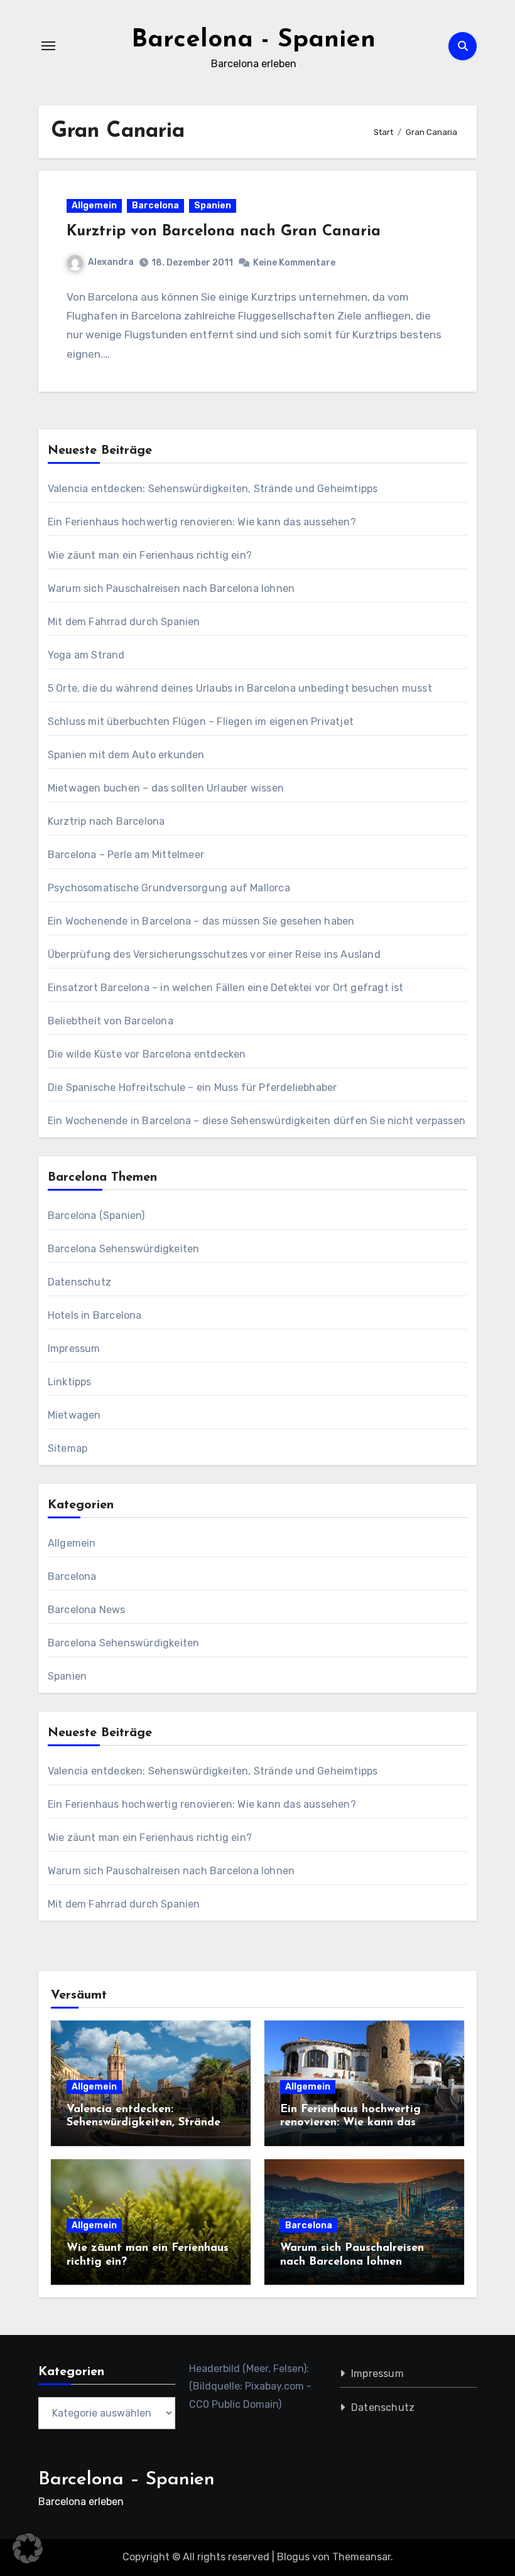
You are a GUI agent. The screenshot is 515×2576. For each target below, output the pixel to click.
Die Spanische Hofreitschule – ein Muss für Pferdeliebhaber (192, 1087)
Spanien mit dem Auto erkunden (126, 755)
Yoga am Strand (86, 655)
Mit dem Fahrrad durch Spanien (124, 622)
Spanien (213, 206)
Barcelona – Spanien (127, 2480)
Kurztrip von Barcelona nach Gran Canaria (224, 232)
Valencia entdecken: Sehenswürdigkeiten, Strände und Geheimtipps (213, 489)
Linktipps (70, 1382)
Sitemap (68, 1448)
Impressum (74, 1349)
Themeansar (361, 2557)
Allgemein (94, 206)
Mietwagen (74, 1415)
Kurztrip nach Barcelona (106, 821)
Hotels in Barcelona (95, 1315)
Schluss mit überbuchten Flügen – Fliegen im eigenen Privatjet (201, 722)
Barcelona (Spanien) (96, 1216)
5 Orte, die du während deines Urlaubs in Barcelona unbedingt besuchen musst (240, 688)
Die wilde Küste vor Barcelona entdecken (147, 1054)
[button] (28, 2548)
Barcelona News (87, 1610)
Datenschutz (79, 1282)
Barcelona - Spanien (253, 40)
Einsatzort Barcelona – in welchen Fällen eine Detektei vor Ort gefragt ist (226, 988)
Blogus (293, 2557)
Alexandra (111, 262)
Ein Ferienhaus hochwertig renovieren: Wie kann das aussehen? (202, 522)
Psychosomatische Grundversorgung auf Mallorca (169, 888)
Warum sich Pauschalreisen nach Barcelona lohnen (171, 588)
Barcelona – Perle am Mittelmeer (126, 855)
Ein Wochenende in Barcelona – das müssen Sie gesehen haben (201, 921)
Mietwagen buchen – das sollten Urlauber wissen (166, 788)
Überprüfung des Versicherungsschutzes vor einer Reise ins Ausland (214, 954)
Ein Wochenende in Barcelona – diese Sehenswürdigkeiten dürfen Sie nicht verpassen (257, 1121)
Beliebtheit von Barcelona (111, 1021)
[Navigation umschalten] (48, 46)
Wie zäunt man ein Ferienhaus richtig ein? (150, 555)
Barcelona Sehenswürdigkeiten (124, 1249)
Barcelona (155, 206)
